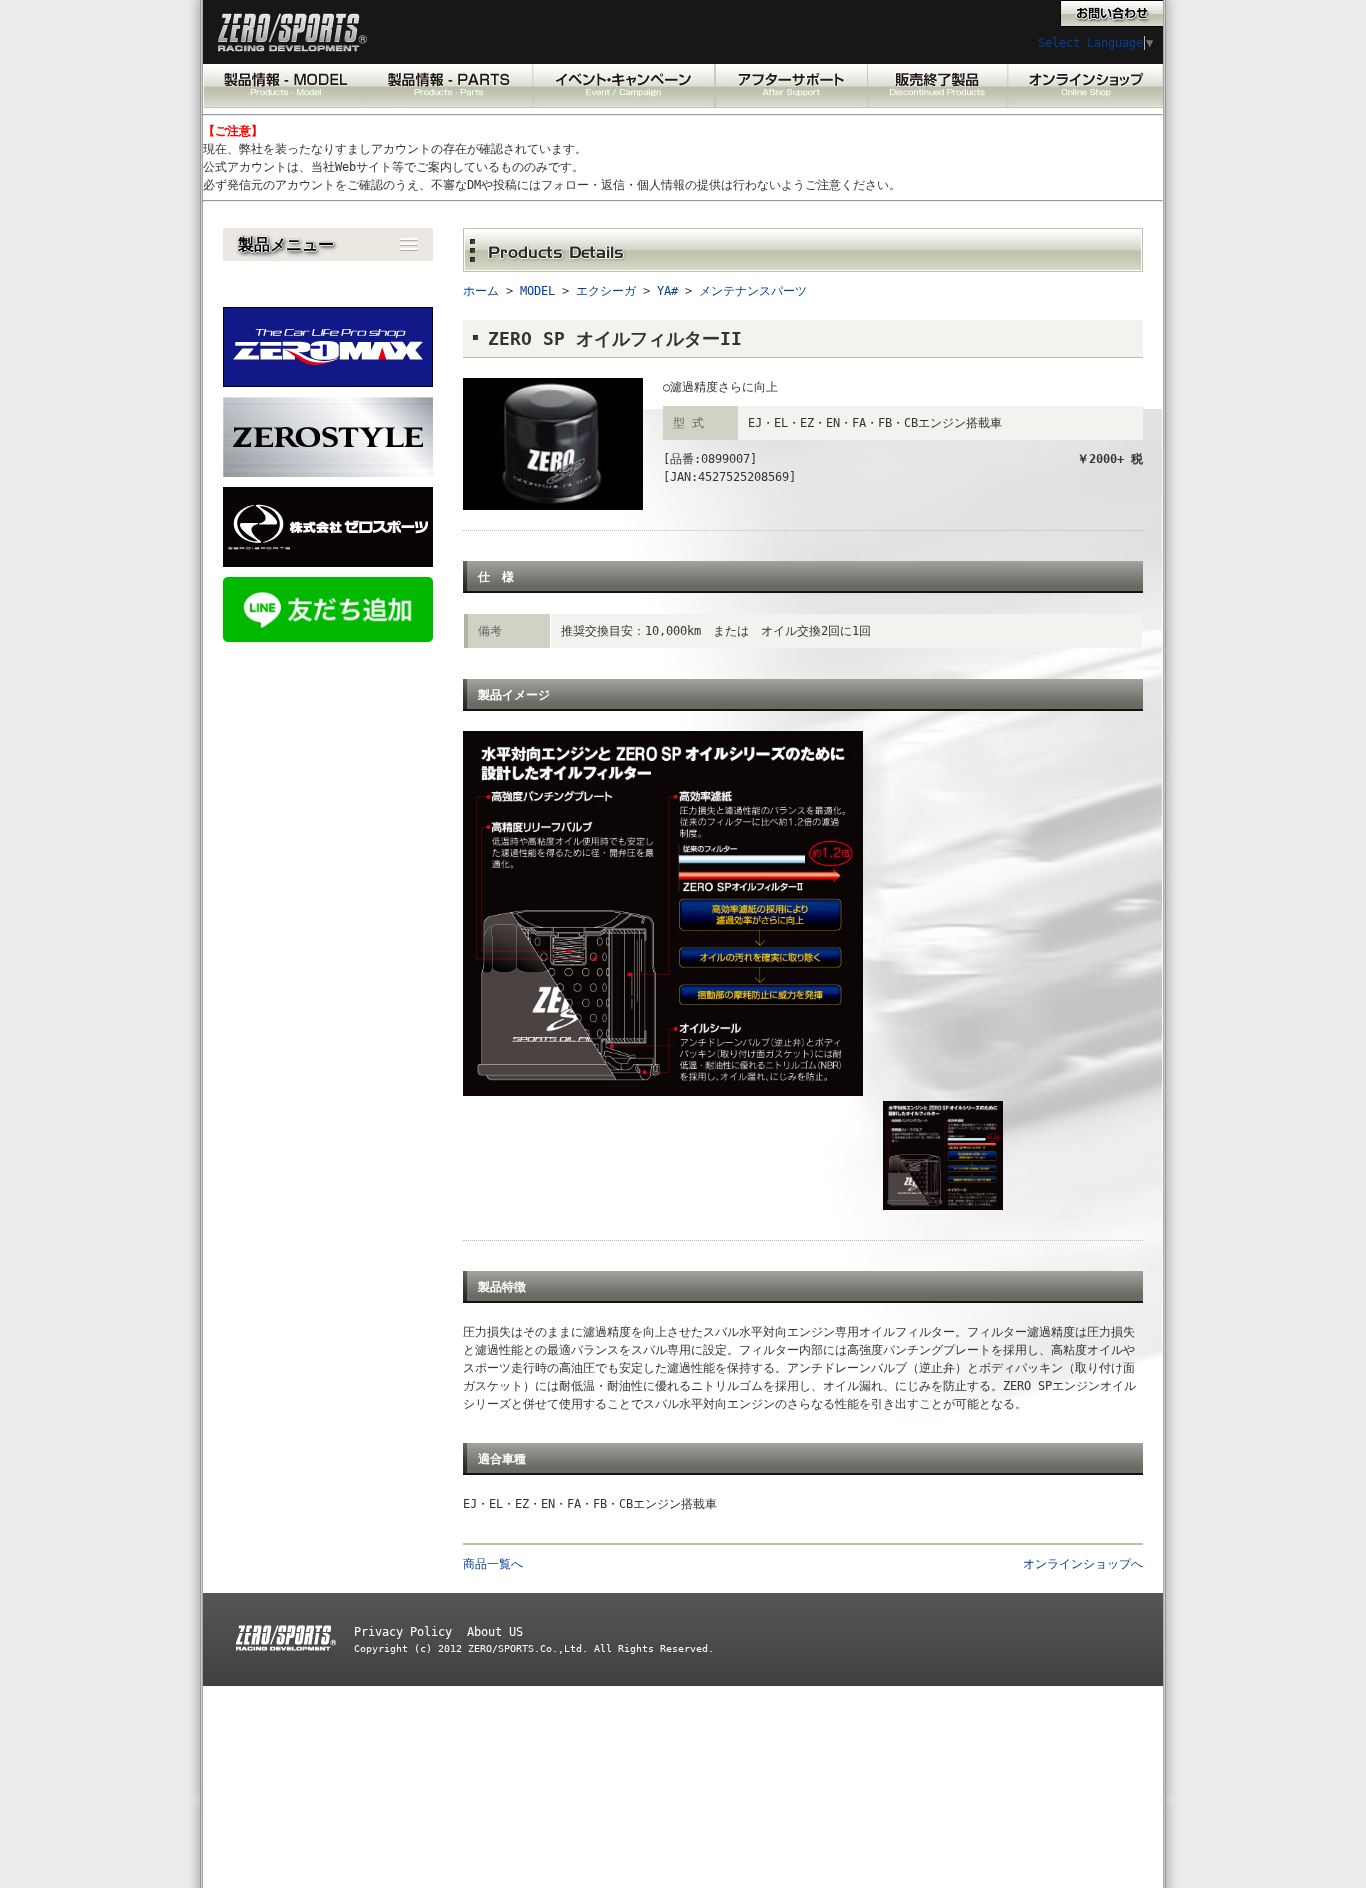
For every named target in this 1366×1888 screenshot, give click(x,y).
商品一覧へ (493, 1564)
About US (495, 1632)
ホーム (481, 291)
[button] (328, 244)
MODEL (537, 291)
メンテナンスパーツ (753, 291)
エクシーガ (606, 291)
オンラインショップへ (1083, 1564)
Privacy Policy (403, 1632)
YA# (667, 291)
